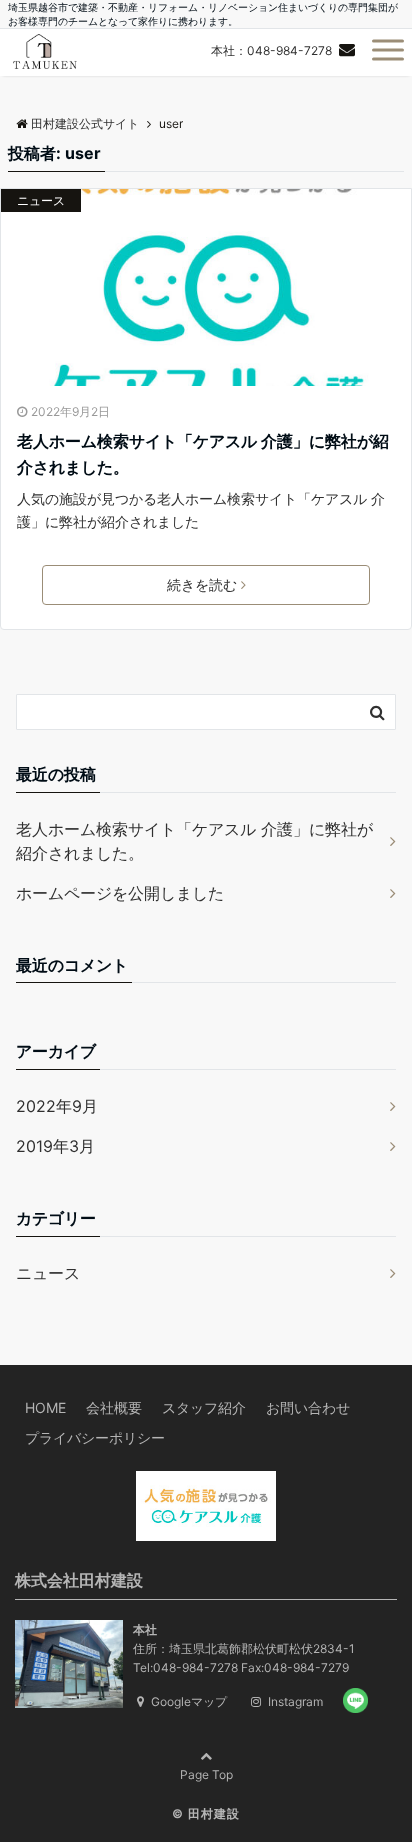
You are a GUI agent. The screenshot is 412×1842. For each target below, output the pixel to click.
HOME (45, 1407)
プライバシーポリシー (95, 1437)
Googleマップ (187, 1701)
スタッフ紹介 (204, 1407)
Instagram (294, 1701)
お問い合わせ (308, 1407)
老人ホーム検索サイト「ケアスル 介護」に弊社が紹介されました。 (203, 454)
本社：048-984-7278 (271, 50)
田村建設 (214, 1813)
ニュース (41, 200)
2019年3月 (55, 1146)
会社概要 (114, 1407)
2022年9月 (57, 1106)
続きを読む (202, 584)
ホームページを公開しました (120, 893)
